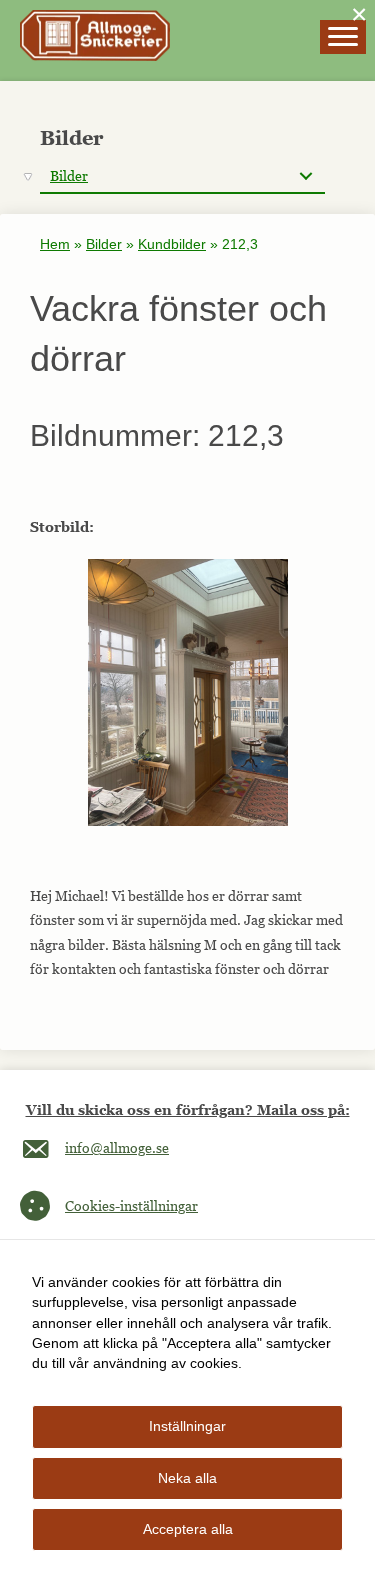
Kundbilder (172, 244)
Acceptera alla (188, 1529)
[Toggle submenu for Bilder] (305, 176)
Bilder (104, 244)
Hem (55, 244)
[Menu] (343, 37)
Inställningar (187, 1426)
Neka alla (187, 1478)
